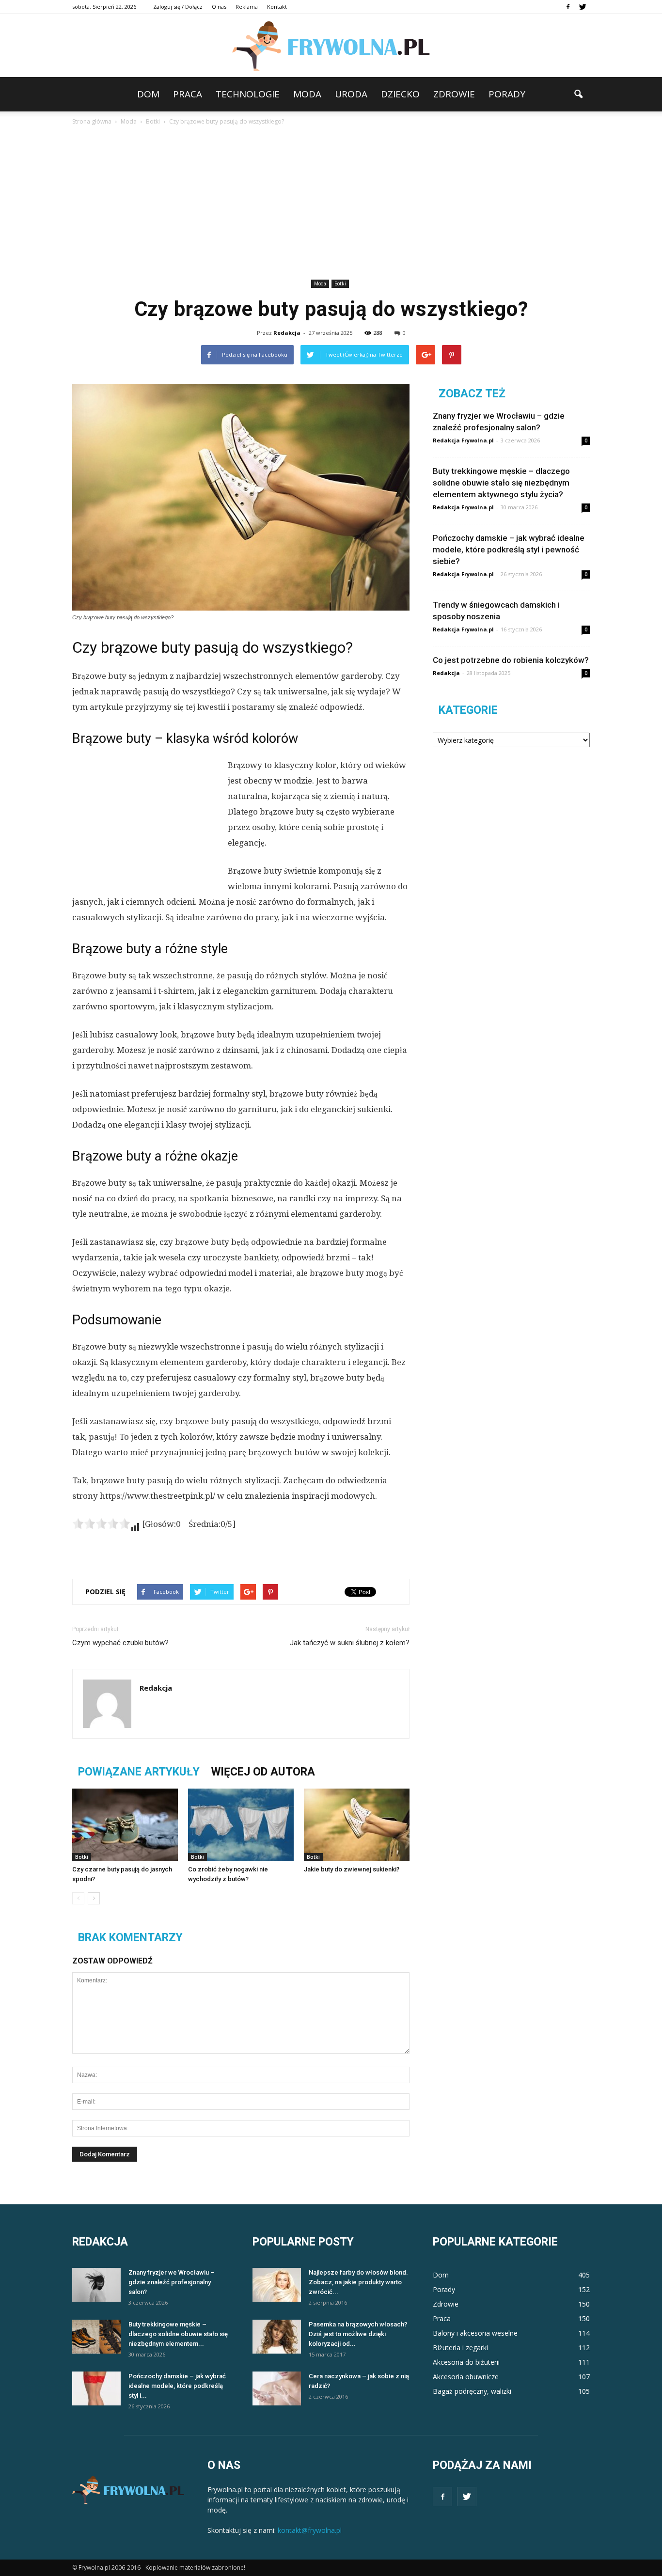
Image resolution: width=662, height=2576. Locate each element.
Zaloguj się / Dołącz (178, 7)
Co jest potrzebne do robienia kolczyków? (511, 660)
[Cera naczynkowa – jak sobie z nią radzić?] (277, 2388)
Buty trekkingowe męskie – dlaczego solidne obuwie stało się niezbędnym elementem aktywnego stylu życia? (501, 483)
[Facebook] (568, 7)
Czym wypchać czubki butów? (120, 1643)
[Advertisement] (331, 204)
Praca (188, 94)
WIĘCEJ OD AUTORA (263, 1772)
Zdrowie (454, 94)
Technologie (248, 94)
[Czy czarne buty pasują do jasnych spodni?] (125, 1825)
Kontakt (277, 7)
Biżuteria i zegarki (460, 2348)
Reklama (247, 7)
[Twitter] (583, 7)
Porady (507, 94)
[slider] (101, 1524)
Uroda (351, 94)
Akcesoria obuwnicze (466, 2377)
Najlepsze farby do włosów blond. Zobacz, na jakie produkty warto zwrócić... (358, 2282)
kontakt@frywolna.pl (310, 2530)
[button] (578, 94)
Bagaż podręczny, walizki (472, 2391)
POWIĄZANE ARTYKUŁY (139, 1772)
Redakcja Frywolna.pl (463, 440)
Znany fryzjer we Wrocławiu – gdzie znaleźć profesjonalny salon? (172, 2282)
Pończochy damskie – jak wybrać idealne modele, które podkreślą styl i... (177, 2386)
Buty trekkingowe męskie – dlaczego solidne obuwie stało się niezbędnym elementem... (178, 2334)
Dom (148, 94)
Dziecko (400, 94)
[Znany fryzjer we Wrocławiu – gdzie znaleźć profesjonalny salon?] (96, 2285)
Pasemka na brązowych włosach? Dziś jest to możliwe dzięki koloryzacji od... (358, 2334)
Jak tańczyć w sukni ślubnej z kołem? (350, 1643)
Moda (307, 94)
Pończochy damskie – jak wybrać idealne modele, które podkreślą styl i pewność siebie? (509, 550)
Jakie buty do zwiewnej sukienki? (352, 1869)
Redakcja (287, 333)
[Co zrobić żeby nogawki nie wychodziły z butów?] (241, 1825)
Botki (340, 283)
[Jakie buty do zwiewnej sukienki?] (357, 1825)
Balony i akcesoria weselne (475, 2333)
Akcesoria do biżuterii (466, 2362)
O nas (219, 7)
